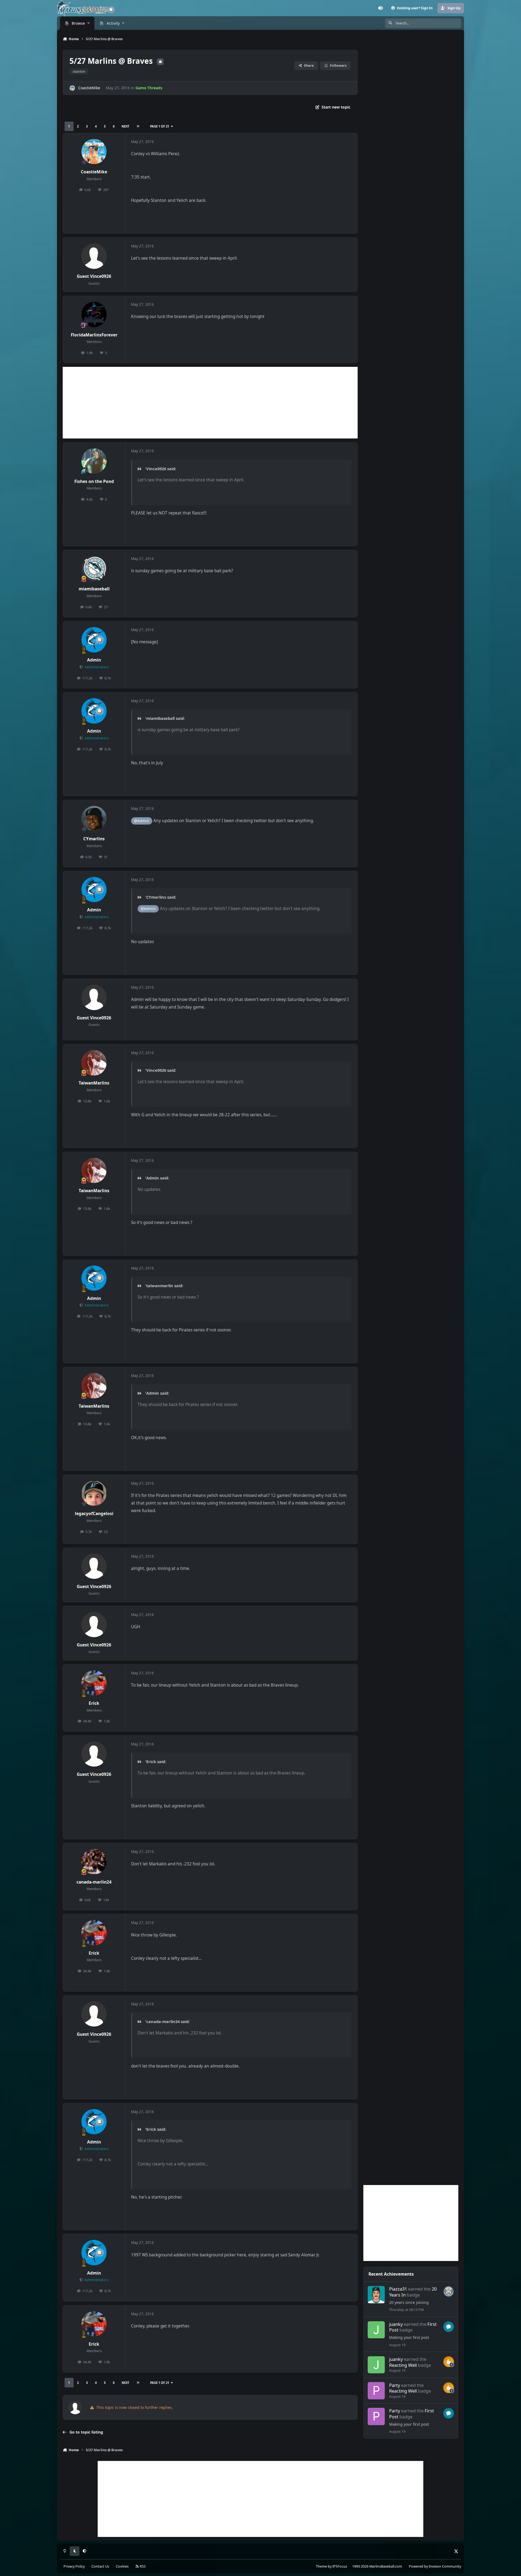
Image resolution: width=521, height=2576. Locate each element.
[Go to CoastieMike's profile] (72, 88)
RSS (142, 2566)
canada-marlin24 (94, 1882)
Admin (94, 660)
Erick (94, 1703)
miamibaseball (94, 589)
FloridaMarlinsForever (94, 335)
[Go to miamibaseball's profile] (94, 569)
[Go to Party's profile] (376, 2391)
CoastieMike (89, 88)
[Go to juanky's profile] (376, 2330)
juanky (396, 2324)
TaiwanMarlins (94, 1083)
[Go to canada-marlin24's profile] (94, 1862)
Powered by (435, 2566)
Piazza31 (398, 2289)
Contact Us (100, 2566)
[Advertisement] (210, 403)
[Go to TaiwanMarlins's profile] (94, 1063)
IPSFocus (340, 2566)
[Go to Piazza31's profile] (376, 2295)
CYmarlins (94, 839)
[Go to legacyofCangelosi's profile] (94, 1493)
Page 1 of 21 (160, 126)
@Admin (142, 821)
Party (395, 2385)
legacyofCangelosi (94, 1514)
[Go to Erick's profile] (94, 1683)
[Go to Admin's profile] (94, 640)
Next (125, 126)
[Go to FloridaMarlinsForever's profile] (94, 314)
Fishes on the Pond (94, 481)
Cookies (122, 2566)
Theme (321, 2566)
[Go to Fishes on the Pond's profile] (94, 461)
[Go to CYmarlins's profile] (94, 819)
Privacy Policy (74, 2566)
